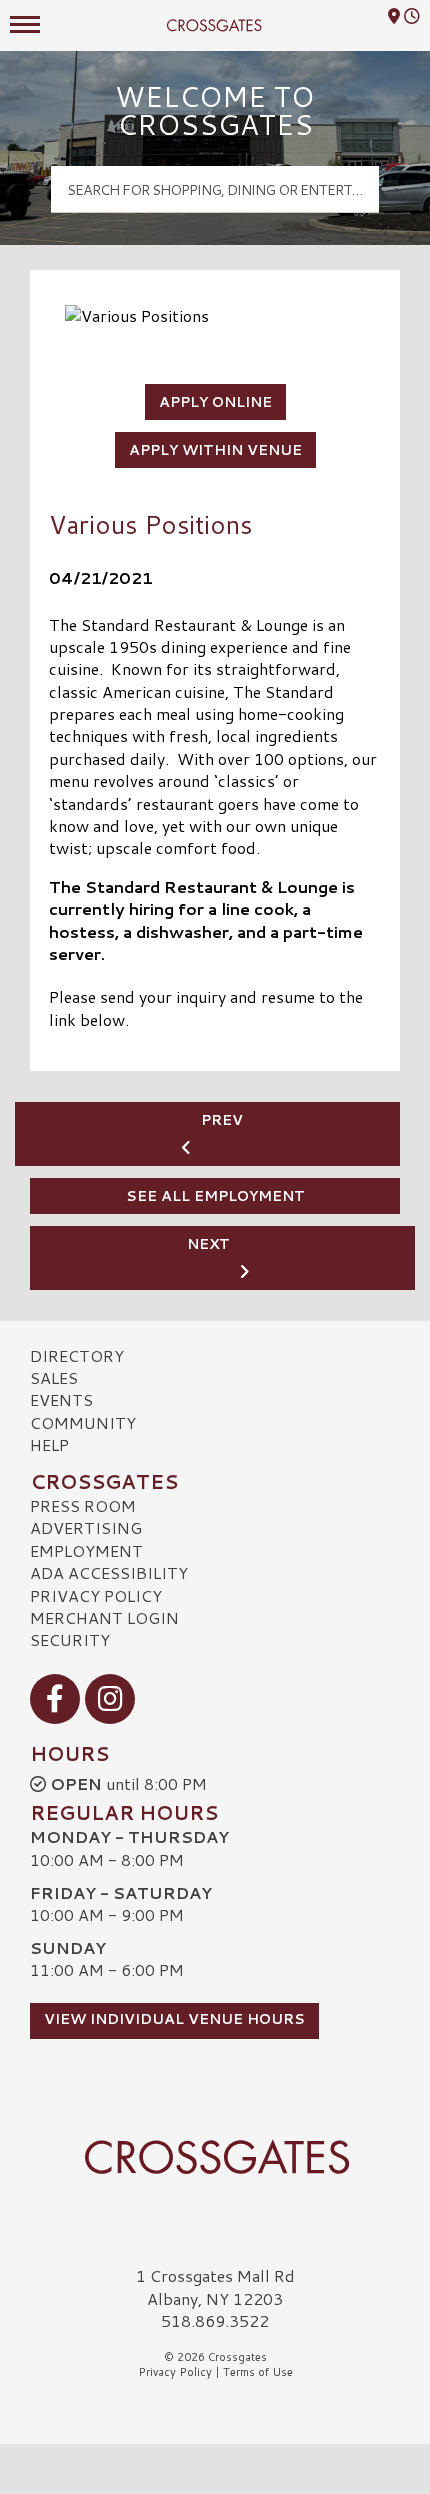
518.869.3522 (215, 2321)
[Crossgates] (215, 2157)
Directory (77, 1355)
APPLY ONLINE (215, 402)
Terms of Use (258, 2372)
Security (70, 1639)
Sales (54, 1377)
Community (83, 1422)
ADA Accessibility (109, 1572)
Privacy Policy (96, 1595)
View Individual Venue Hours (174, 2019)
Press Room (83, 1505)
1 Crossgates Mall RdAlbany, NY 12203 (215, 2286)
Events (61, 1399)
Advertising (86, 1527)
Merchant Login (104, 1617)
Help (49, 1444)
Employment (86, 1550)
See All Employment (215, 1196)
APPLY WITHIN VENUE (215, 450)
